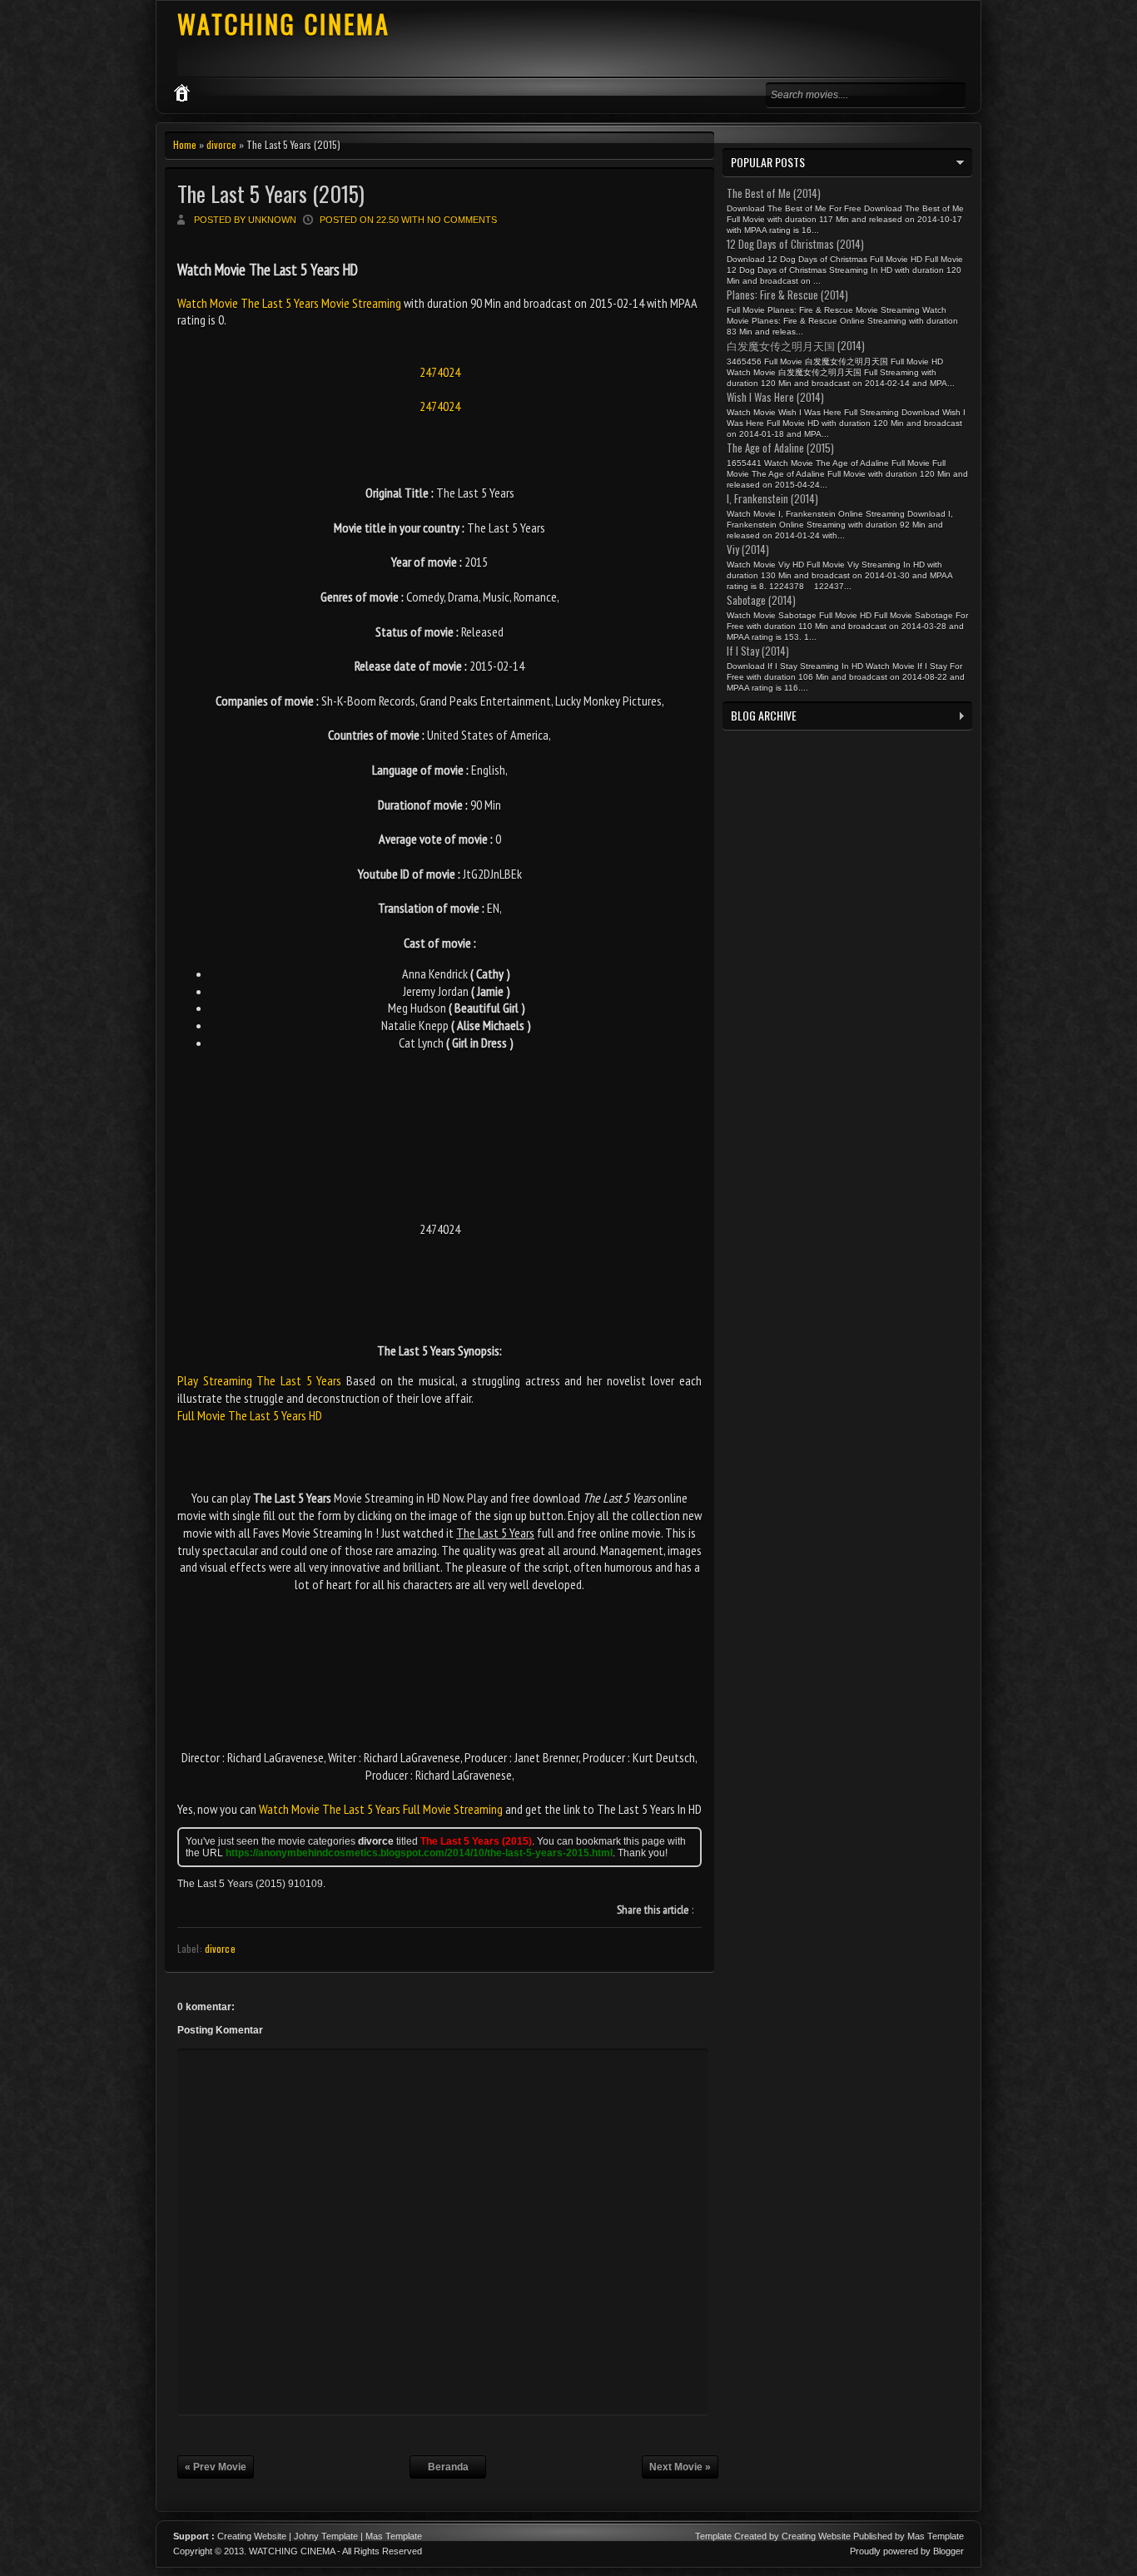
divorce (221, 144)
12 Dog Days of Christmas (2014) (795, 244)
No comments (462, 220)
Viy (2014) (748, 549)
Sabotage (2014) (761, 600)
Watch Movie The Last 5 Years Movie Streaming (290, 303)
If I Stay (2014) (758, 651)
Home (185, 144)
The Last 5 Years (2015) (271, 193)
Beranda (448, 2467)
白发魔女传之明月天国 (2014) (796, 345)
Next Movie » (680, 2467)
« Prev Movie (216, 2467)
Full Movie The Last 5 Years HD (250, 1415)
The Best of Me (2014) (774, 193)
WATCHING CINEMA (284, 24)
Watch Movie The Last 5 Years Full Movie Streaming (381, 1809)
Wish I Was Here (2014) (775, 397)
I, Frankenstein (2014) (772, 498)
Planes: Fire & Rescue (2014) (787, 295)
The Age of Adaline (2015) (780, 448)
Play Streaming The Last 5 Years (259, 1380)
